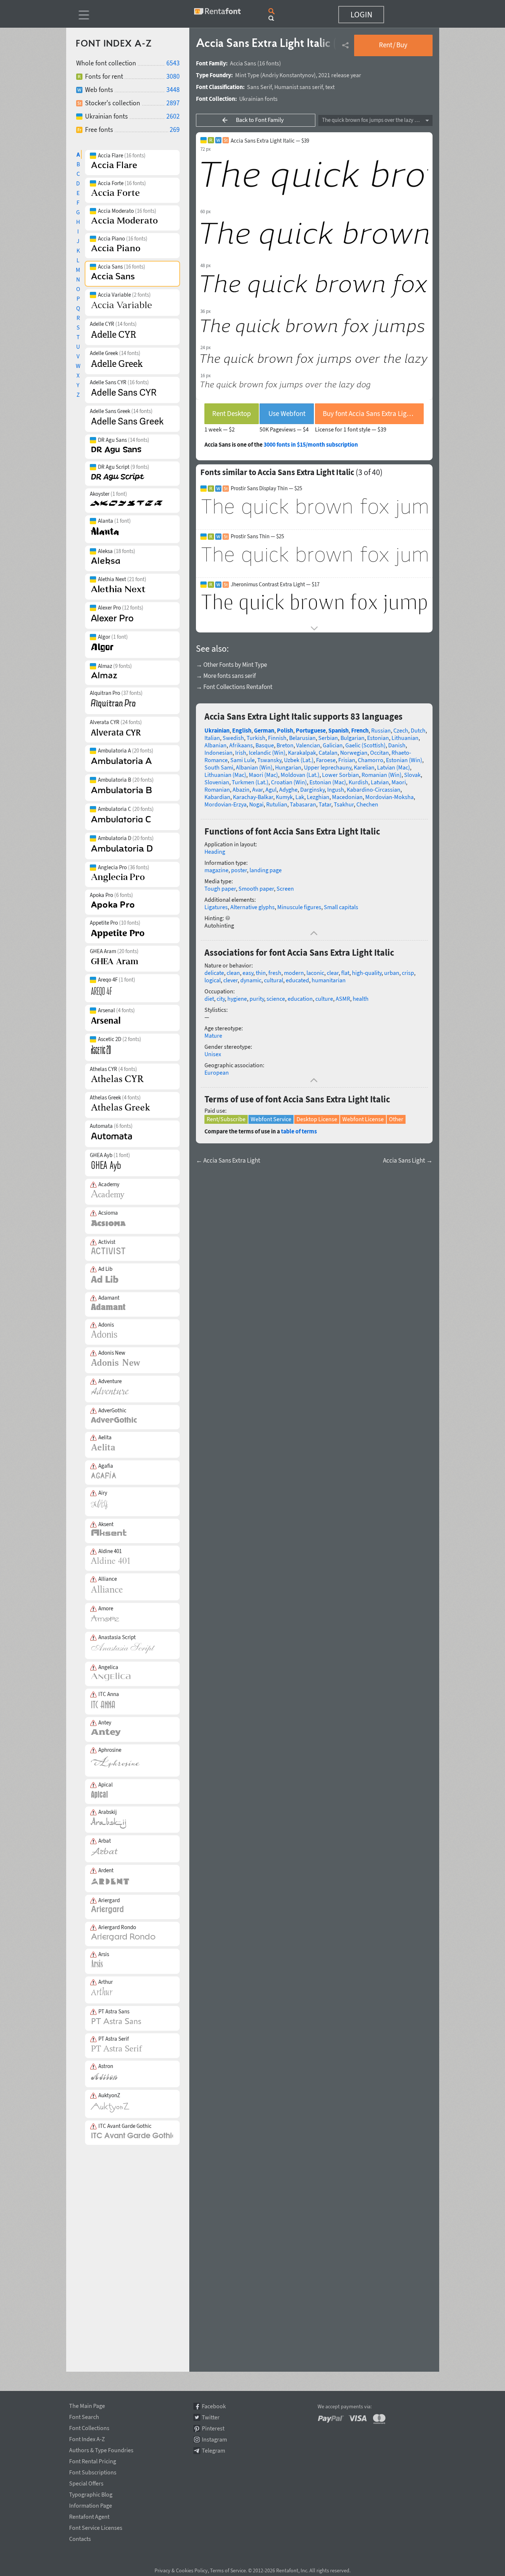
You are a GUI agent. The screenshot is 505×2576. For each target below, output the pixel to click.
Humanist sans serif (299, 87)
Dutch (418, 730)
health (361, 999)
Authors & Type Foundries (101, 2449)
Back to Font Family (260, 120)
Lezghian (318, 797)
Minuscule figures (299, 907)
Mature (213, 1035)
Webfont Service (271, 1119)
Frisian (347, 760)
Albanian (216, 745)
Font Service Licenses (96, 2526)
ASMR (343, 999)
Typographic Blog (91, 2493)
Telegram (213, 2451)
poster (239, 870)
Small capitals (341, 907)
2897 (173, 103)
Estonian (378, 738)
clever (231, 980)
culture (324, 999)
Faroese (326, 760)
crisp (408, 973)
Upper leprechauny (328, 767)
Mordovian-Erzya (226, 804)
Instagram (214, 2439)
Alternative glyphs (253, 907)
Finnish (277, 738)
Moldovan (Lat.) (300, 775)
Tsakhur (344, 804)
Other (396, 1119)
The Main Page (87, 2405)
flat (345, 973)
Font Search (84, 2416)
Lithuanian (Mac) (225, 775)
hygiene (237, 999)
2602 (173, 116)
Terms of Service (228, 2570)
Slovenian (217, 782)
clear (333, 973)
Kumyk (284, 797)
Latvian (380, 782)
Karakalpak (302, 753)
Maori (399, 782)
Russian (381, 730)
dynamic (251, 980)
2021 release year (340, 75)
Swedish (233, 738)
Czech (401, 730)
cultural (274, 980)
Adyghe (288, 789)
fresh (275, 973)
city (221, 999)
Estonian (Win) (404, 760)
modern (294, 973)
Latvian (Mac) (394, 767)
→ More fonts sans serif (226, 676)
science (276, 999)
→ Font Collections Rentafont (234, 687)
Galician (333, 745)
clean (233, 973)
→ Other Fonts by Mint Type (231, 665)
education (300, 999)
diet (209, 999)
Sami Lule (243, 760)
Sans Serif (259, 87)
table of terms (299, 1131)
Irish (241, 753)
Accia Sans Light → (408, 1161)
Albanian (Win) (254, 767)
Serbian (328, 738)
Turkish (256, 738)
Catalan (328, 753)
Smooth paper (256, 888)
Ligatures (216, 907)
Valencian (308, 745)
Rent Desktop (232, 413)
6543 (173, 63)
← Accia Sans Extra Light (228, 1161)
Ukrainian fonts (258, 99)
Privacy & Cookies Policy (181, 2570)
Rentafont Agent (89, 2515)
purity (257, 999)
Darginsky (312, 789)
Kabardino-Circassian (374, 789)
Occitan (379, 753)
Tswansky (269, 760)
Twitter (211, 2417)
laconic (315, 973)
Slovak (412, 775)
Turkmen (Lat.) (250, 782)
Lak (300, 797)
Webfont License (363, 1119)
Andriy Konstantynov (288, 75)
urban (392, 973)
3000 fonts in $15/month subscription (311, 444)
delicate (214, 973)
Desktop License (317, 1119)
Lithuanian (405, 738)
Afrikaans (241, 745)
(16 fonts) (269, 63)
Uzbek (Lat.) (299, 760)
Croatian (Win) (289, 782)
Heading (215, 852)
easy (248, 973)
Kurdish (358, 782)
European (217, 1072)
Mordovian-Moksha (389, 797)
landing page (266, 870)
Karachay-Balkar (253, 797)
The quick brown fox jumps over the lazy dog (373, 120)
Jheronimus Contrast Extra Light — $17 (275, 584)
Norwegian (354, 753)
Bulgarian (353, 738)
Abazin (241, 789)
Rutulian (277, 804)
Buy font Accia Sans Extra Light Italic (373, 413)
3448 (173, 90)
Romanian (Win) (382, 775)
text (330, 87)
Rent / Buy (393, 45)
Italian (212, 738)
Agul (271, 789)
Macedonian (347, 797)
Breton (285, 745)
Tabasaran (303, 804)
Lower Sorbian (340, 775)
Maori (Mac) (263, 775)
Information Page (91, 2504)
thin (261, 973)
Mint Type (247, 75)
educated (297, 980)
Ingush (336, 789)
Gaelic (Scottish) (365, 745)
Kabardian (217, 797)
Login (361, 14)
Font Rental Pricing (93, 2460)
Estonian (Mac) (328, 782)
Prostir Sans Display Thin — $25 (266, 488)
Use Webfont (287, 413)
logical (213, 980)
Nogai (256, 804)
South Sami (219, 767)
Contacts (80, 2538)
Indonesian (218, 753)
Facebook (214, 2406)
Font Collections (89, 2427)
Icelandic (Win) (267, 753)
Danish (397, 745)
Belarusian (302, 738)
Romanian (217, 789)
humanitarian (329, 980)
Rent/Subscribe (226, 1119)
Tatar (325, 804)
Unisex (213, 1054)
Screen (285, 888)
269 (175, 129)
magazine (216, 870)
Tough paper (220, 888)
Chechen (367, 804)
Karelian (364, 767)
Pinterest (213, 2428)
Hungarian (288, 767)
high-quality (367, 973)
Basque (265, 745)
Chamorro (371, 760)
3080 (173, 76)
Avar (257, 789)
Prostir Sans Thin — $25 (257, 536)
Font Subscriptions (93, 2471)
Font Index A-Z (87, 2438)
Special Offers (86, 2482)
